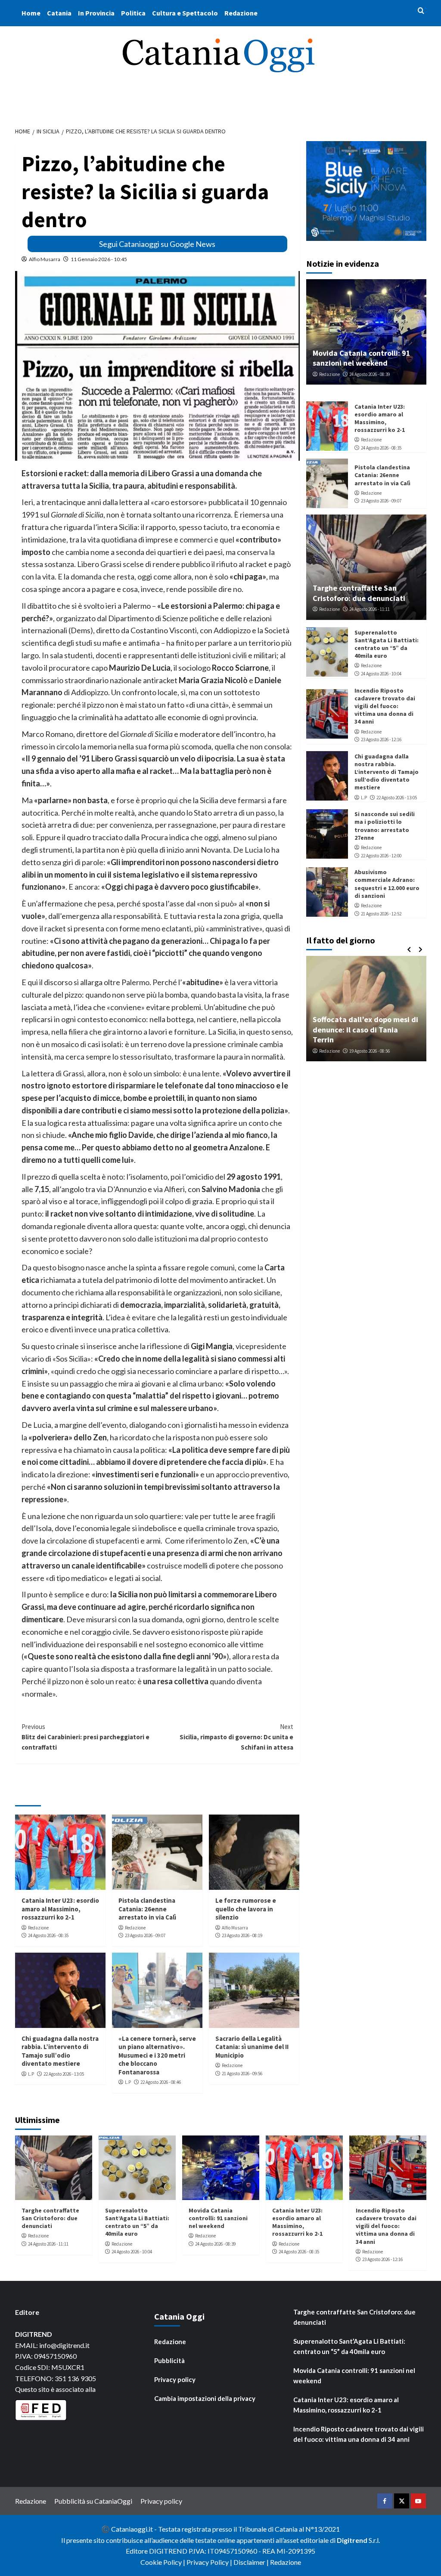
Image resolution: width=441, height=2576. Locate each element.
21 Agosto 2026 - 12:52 (381, 914)
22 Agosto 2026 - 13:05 (64, 2074)
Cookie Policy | (163, 2562)
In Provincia (96, 13)
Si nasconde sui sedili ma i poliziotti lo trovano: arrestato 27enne (385, 826)
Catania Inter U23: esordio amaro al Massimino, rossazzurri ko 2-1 (60, 1909)
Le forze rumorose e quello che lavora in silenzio (246, 1909)
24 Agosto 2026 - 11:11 (370, 609)
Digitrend (352, 2540)
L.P (31, 2074)
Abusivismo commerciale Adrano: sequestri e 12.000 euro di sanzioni (387, 884)
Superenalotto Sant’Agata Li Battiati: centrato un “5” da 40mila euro (387, 644)
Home (31, 13)
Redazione (241, 13)
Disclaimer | (252, 2562)
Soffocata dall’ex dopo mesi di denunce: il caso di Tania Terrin (365, 1029)
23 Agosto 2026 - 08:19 (242, 1935)
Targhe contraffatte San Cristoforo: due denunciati (359, 593)
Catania (59, 13)
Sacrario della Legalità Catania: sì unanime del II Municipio (252, 2047)
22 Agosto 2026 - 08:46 (161, 2082)
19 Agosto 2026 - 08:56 (370, 1051)
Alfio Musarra (45, 259)
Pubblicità (169, 2360)
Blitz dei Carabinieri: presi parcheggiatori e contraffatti (85, 1737)
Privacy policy (175, 2379)
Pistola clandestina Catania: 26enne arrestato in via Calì (147, 1909)
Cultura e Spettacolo (185, 13)
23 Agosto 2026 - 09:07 (145, 1935)
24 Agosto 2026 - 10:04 (381, 674)
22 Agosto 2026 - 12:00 (381, 856)
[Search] (421, 11)
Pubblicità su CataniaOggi (93, 2501)
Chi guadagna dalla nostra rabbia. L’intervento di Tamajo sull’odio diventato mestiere (60, 2051)
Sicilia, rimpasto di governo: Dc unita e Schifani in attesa (236, 1737)
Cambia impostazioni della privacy (205, 2398)
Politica (133, 13)
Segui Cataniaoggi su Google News (157, 244)
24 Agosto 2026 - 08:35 (48, 1935)
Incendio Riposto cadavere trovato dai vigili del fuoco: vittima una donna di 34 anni (385, 706)
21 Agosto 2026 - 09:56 (242, 2074)
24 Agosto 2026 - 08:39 (370, 374)
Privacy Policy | (210, 2562)
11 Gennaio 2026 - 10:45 (99, 259)
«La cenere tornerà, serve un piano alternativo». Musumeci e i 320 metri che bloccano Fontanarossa (157, 2055)
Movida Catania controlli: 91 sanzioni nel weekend (362, 358)
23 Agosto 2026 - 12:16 (381, 740)
